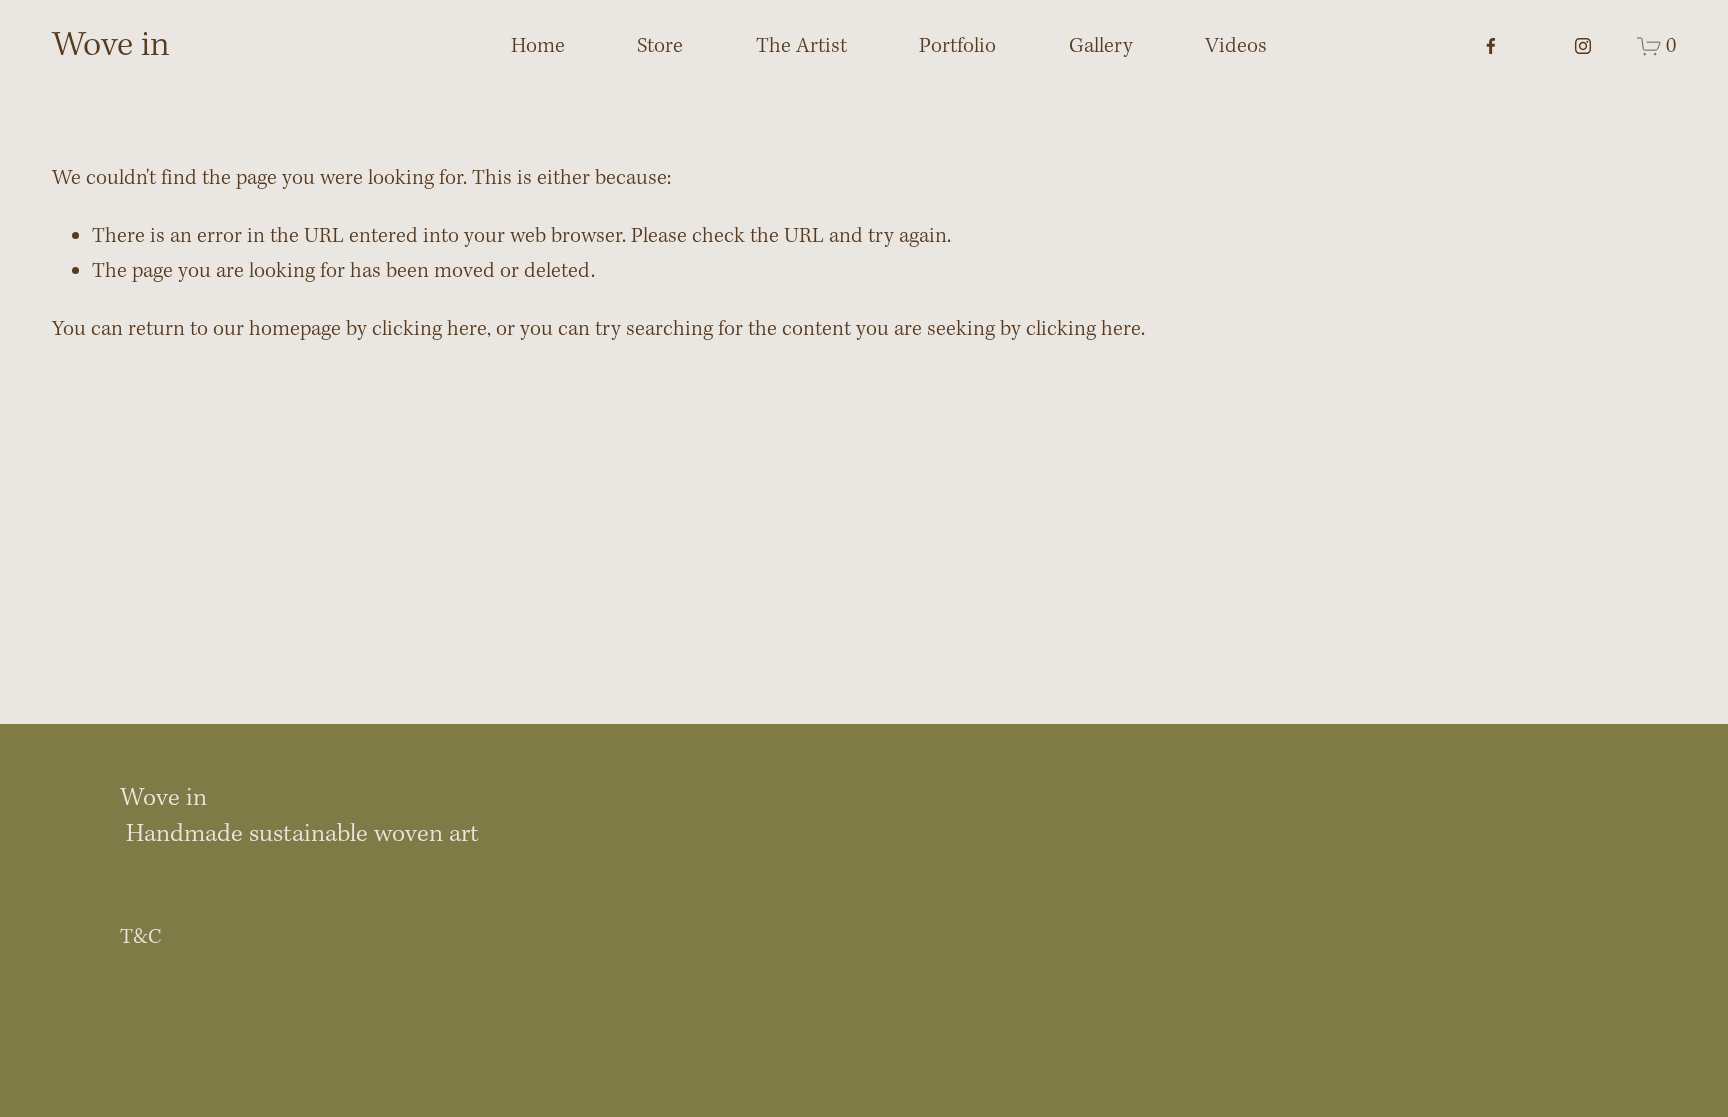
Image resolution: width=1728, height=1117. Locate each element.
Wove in (111, 46)
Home (538, 46)
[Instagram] (1583, 46)
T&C (141, 937)
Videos (1236, 46)
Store (660, 46)
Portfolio (957, 46)
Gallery (1101, 46)
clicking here (429, 329)
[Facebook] (1491, 46)
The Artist (801, 46)
